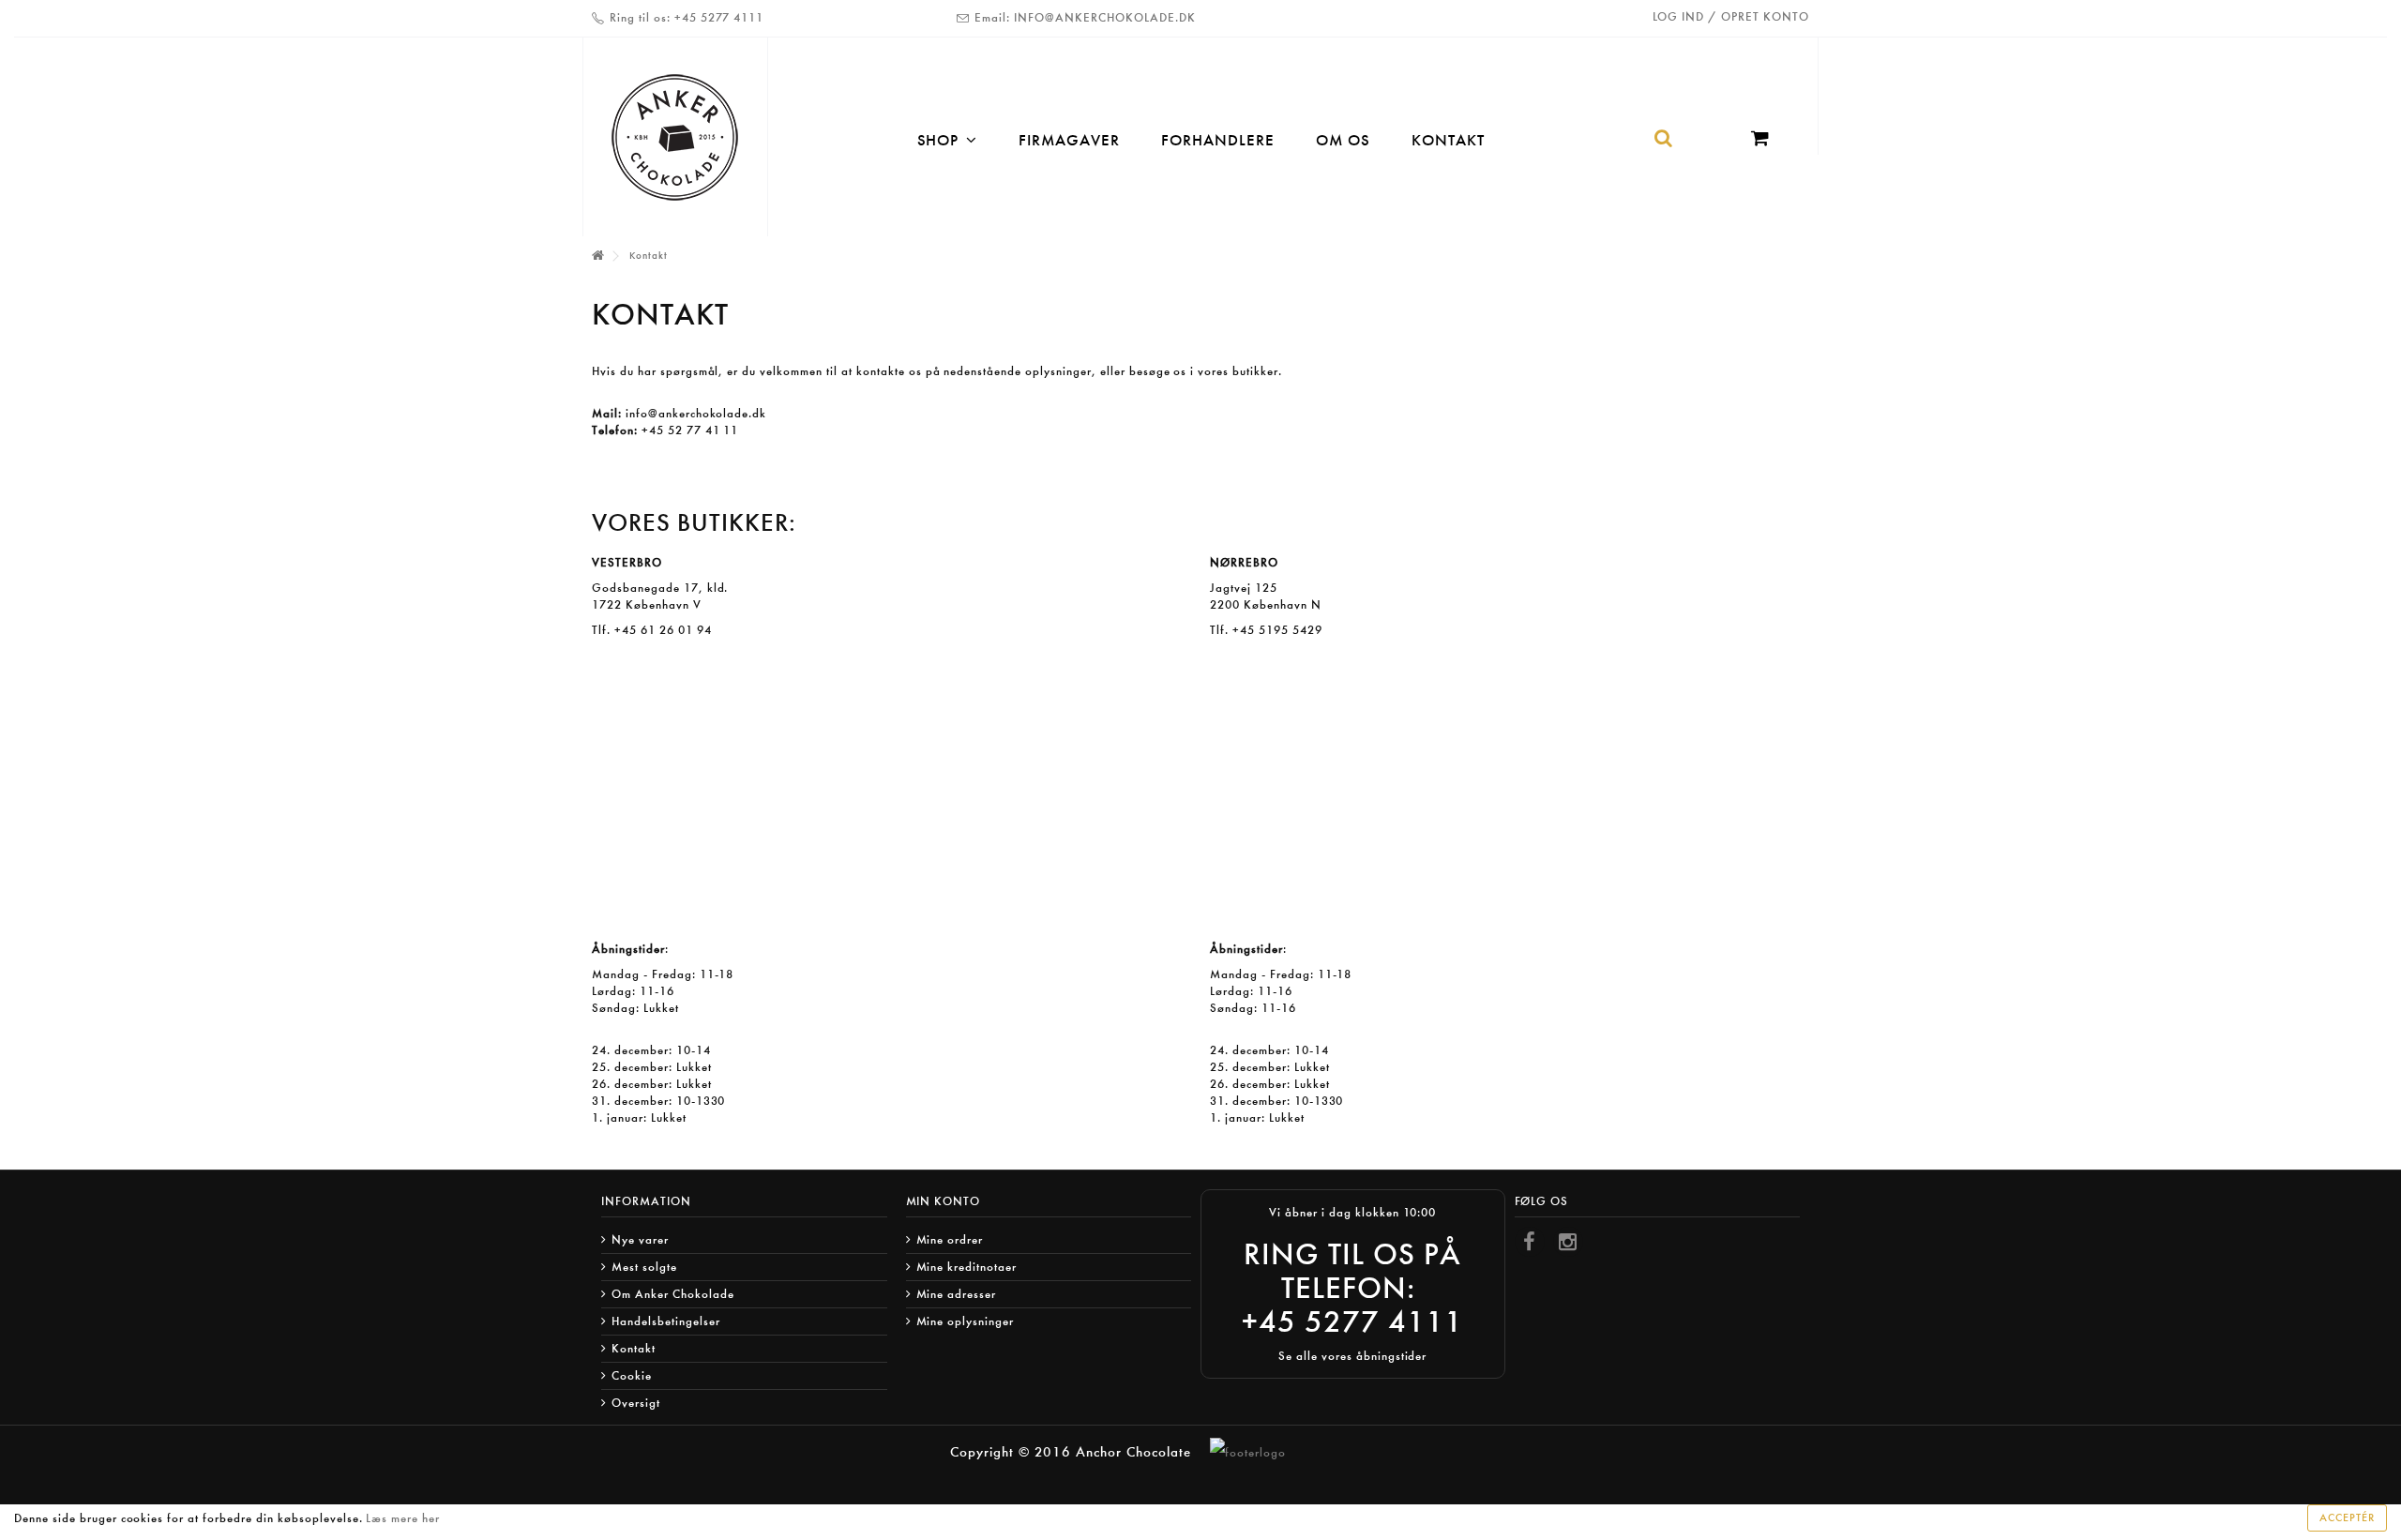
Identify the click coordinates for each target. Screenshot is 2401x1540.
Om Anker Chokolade (673, 1294)
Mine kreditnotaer (967, 1267)
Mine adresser (957, 1294)
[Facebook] (1530, 1242)
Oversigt (636, 1403)
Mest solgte (644, 1267)
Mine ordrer (950, 1239)
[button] (948, 139)
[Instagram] (1568, 1242)
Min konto (944, 1201)
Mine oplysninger (966, 1321)
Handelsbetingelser (666, 1321)
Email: (992, 17)
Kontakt (634, 1348)
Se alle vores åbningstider (1352, 1356)
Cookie (632, 1375)
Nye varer (640, 1239)
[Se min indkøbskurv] (1765, 140)
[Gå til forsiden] (597, 257)
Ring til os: (640, 17)
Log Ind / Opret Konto (1731, 16)
